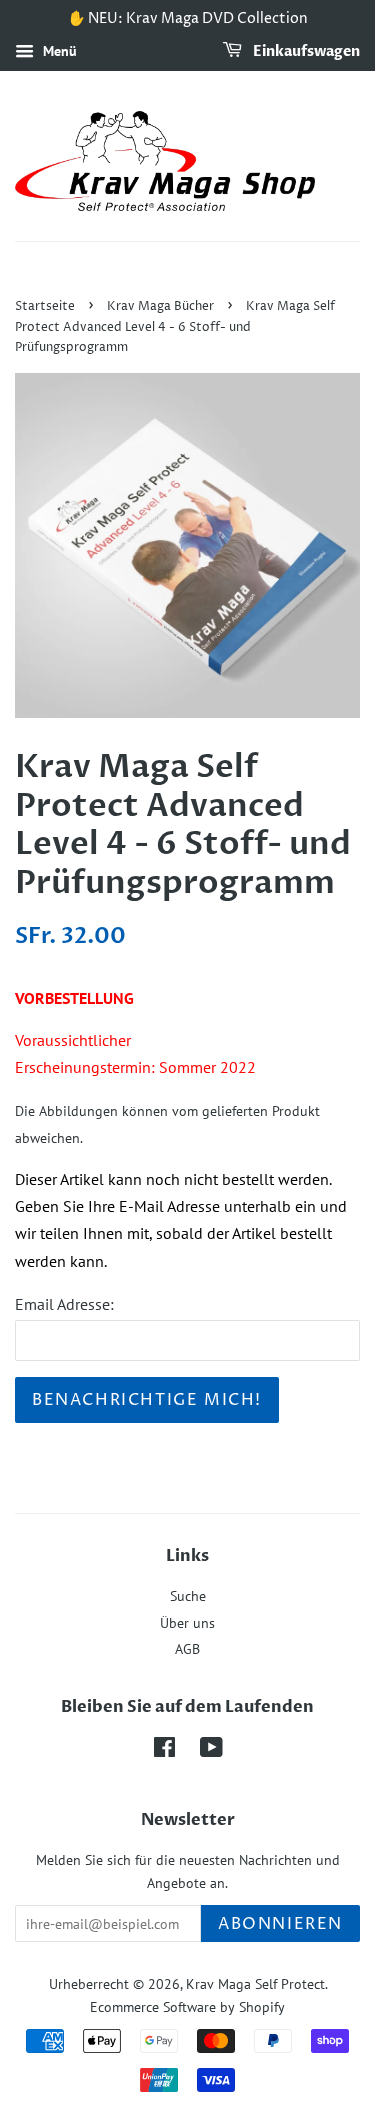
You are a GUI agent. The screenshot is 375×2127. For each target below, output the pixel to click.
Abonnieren (280, 1924)
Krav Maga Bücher (160, 306)
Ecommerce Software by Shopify (187, 2007)
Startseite (45, 306)
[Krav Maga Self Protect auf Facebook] (164, 1751)
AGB (187, 1649)
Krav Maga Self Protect (255, 1984)
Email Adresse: (64, 1304)
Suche (188, 1596)
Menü (58, 51)
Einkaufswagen (305, 51)
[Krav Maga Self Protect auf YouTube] (211, 1751)
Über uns (187, 1623)
